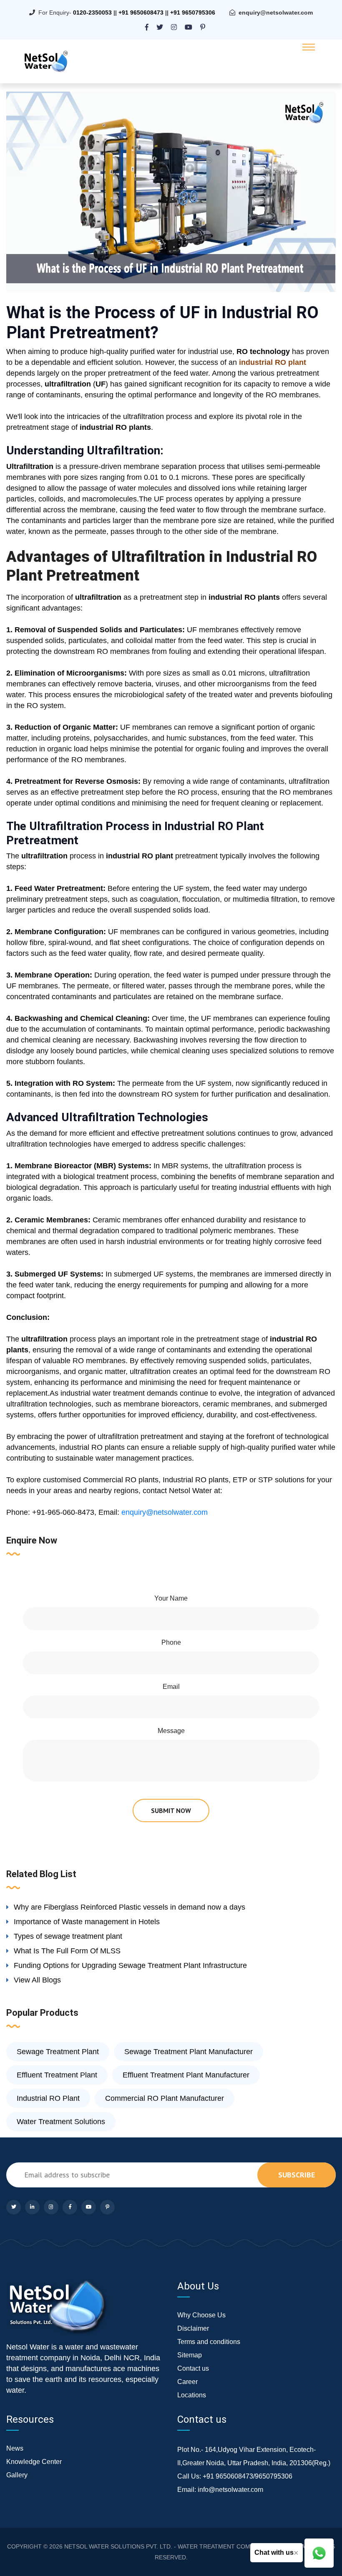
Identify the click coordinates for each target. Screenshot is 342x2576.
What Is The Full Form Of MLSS (67, 1951)
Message (171, 1731)
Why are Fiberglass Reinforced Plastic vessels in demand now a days (130, 1907)
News (15, 2448)
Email (171, 1687)
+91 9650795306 (193, 12)
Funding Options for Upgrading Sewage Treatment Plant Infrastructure (130, 1965)
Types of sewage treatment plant (68, 1936)
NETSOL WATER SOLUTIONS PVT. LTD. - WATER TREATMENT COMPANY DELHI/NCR (181, 2546)
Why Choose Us (201, 2315)
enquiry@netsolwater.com (276, 12)
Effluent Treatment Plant (57, 2075)
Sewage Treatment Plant (58, 2052)
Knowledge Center (34, 2462)
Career (187, 2382)
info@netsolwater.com (230, 2490)
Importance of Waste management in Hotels (87, 1922)
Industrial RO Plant (48, 2098)
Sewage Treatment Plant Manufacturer (189, 2052)
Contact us (193, 2368)
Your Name (171, 1598)
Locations (192, 2395)
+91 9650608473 (141, 12)
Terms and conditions (209, 2342)
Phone (171, 1642)
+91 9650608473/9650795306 (248, 2476)
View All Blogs (37, 1980)
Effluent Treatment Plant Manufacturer (186, 2075)
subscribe (297, 2175)
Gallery (17, 2475)
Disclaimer (193, 2328)
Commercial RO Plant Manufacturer (165, 2098)
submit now (171, 1810)
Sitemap (190, 2355)
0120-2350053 (92, 12)
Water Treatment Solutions (61, 2122)
